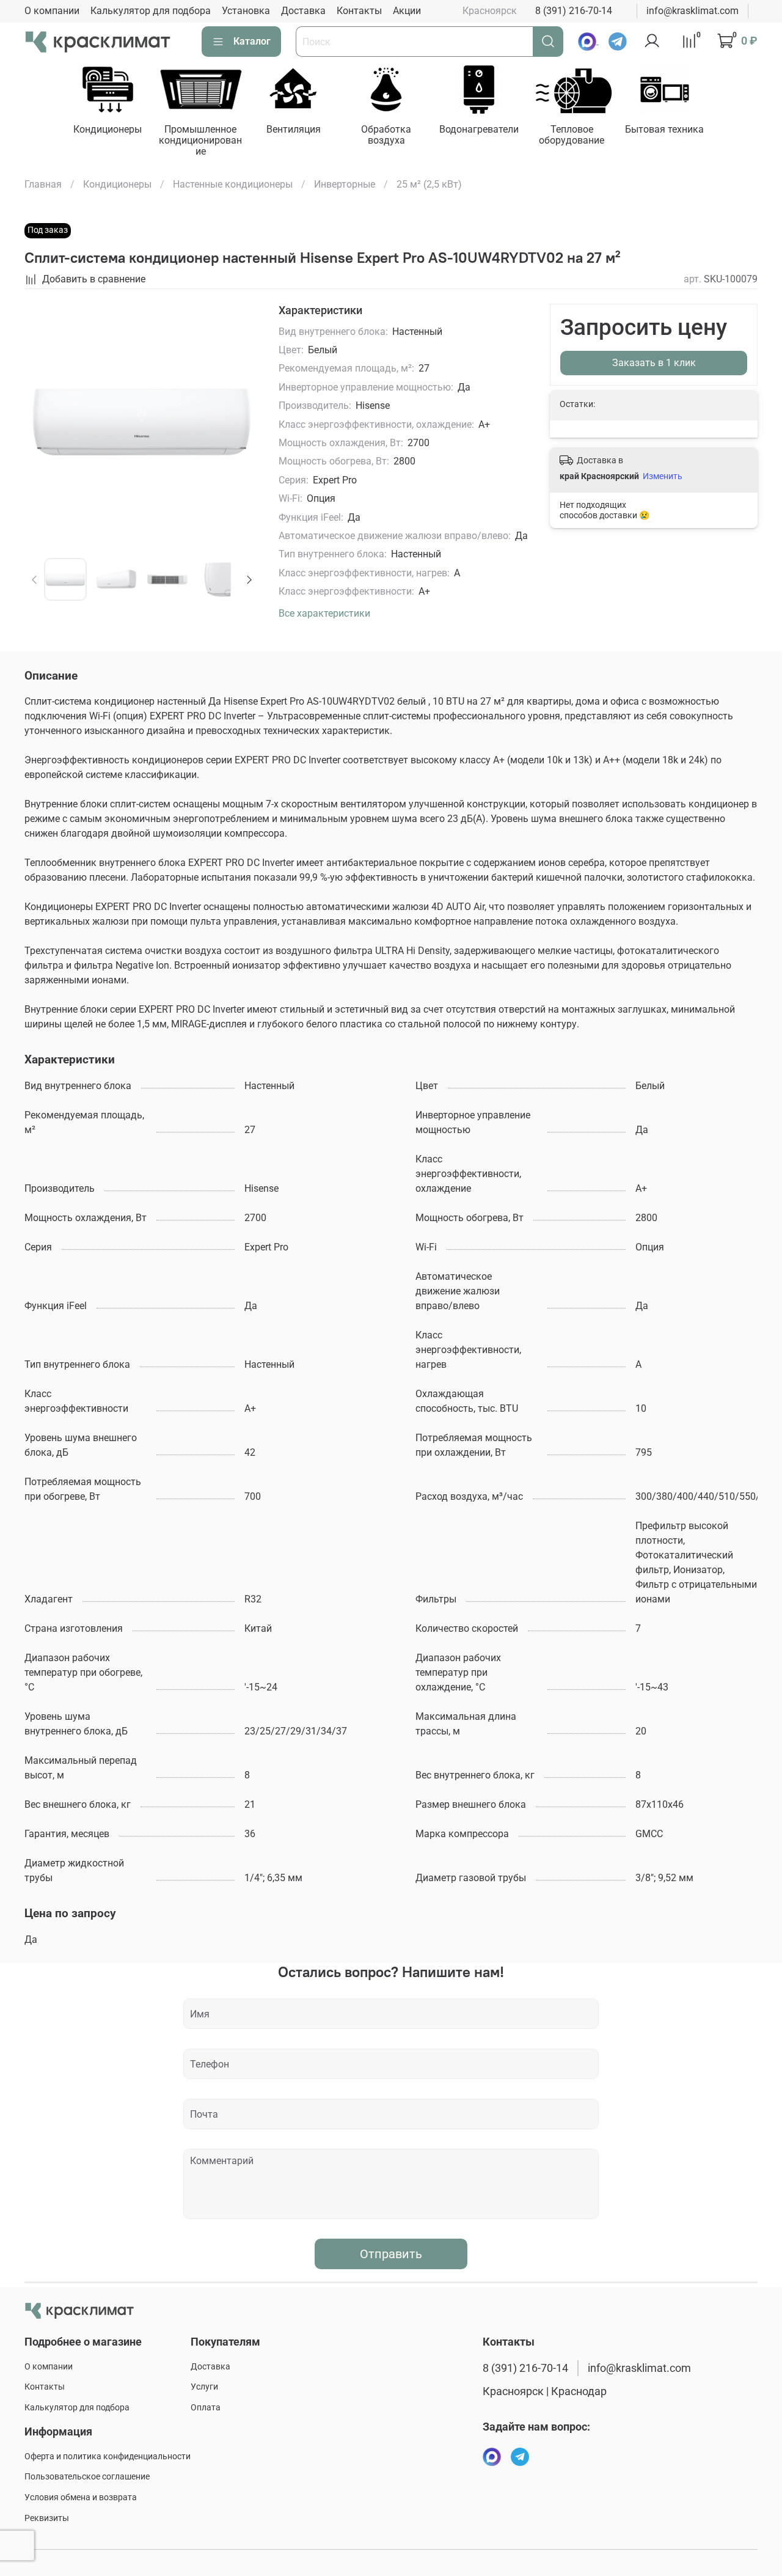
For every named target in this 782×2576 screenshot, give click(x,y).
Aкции (407, 11)
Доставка (303, 11)
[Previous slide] (44, 421)
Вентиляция (294, 129)
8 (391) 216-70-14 (574, 11)
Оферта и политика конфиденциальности (108, 2457)
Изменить (663, 476)
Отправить (391, 2254)
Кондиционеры (108, 129)
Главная (43, 184)
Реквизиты (47, 2518)
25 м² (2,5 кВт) (429, 184)
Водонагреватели (479, 129)
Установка (246, 11)
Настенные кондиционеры (233, 184)
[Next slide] (239, 421)
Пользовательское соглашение (87, 2477)
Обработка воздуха (387, 134)
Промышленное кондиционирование (201, 140)
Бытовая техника (665, 129)
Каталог (252, 41)
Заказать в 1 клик (654, 363)
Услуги (204, 2387)
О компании (52, 11)
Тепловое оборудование (572, 134)
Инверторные (345, 184)
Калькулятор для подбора (151, 11)
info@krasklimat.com (692, 11)
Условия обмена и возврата (81, 2497)
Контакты (359, 11)
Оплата (206, 2408)
